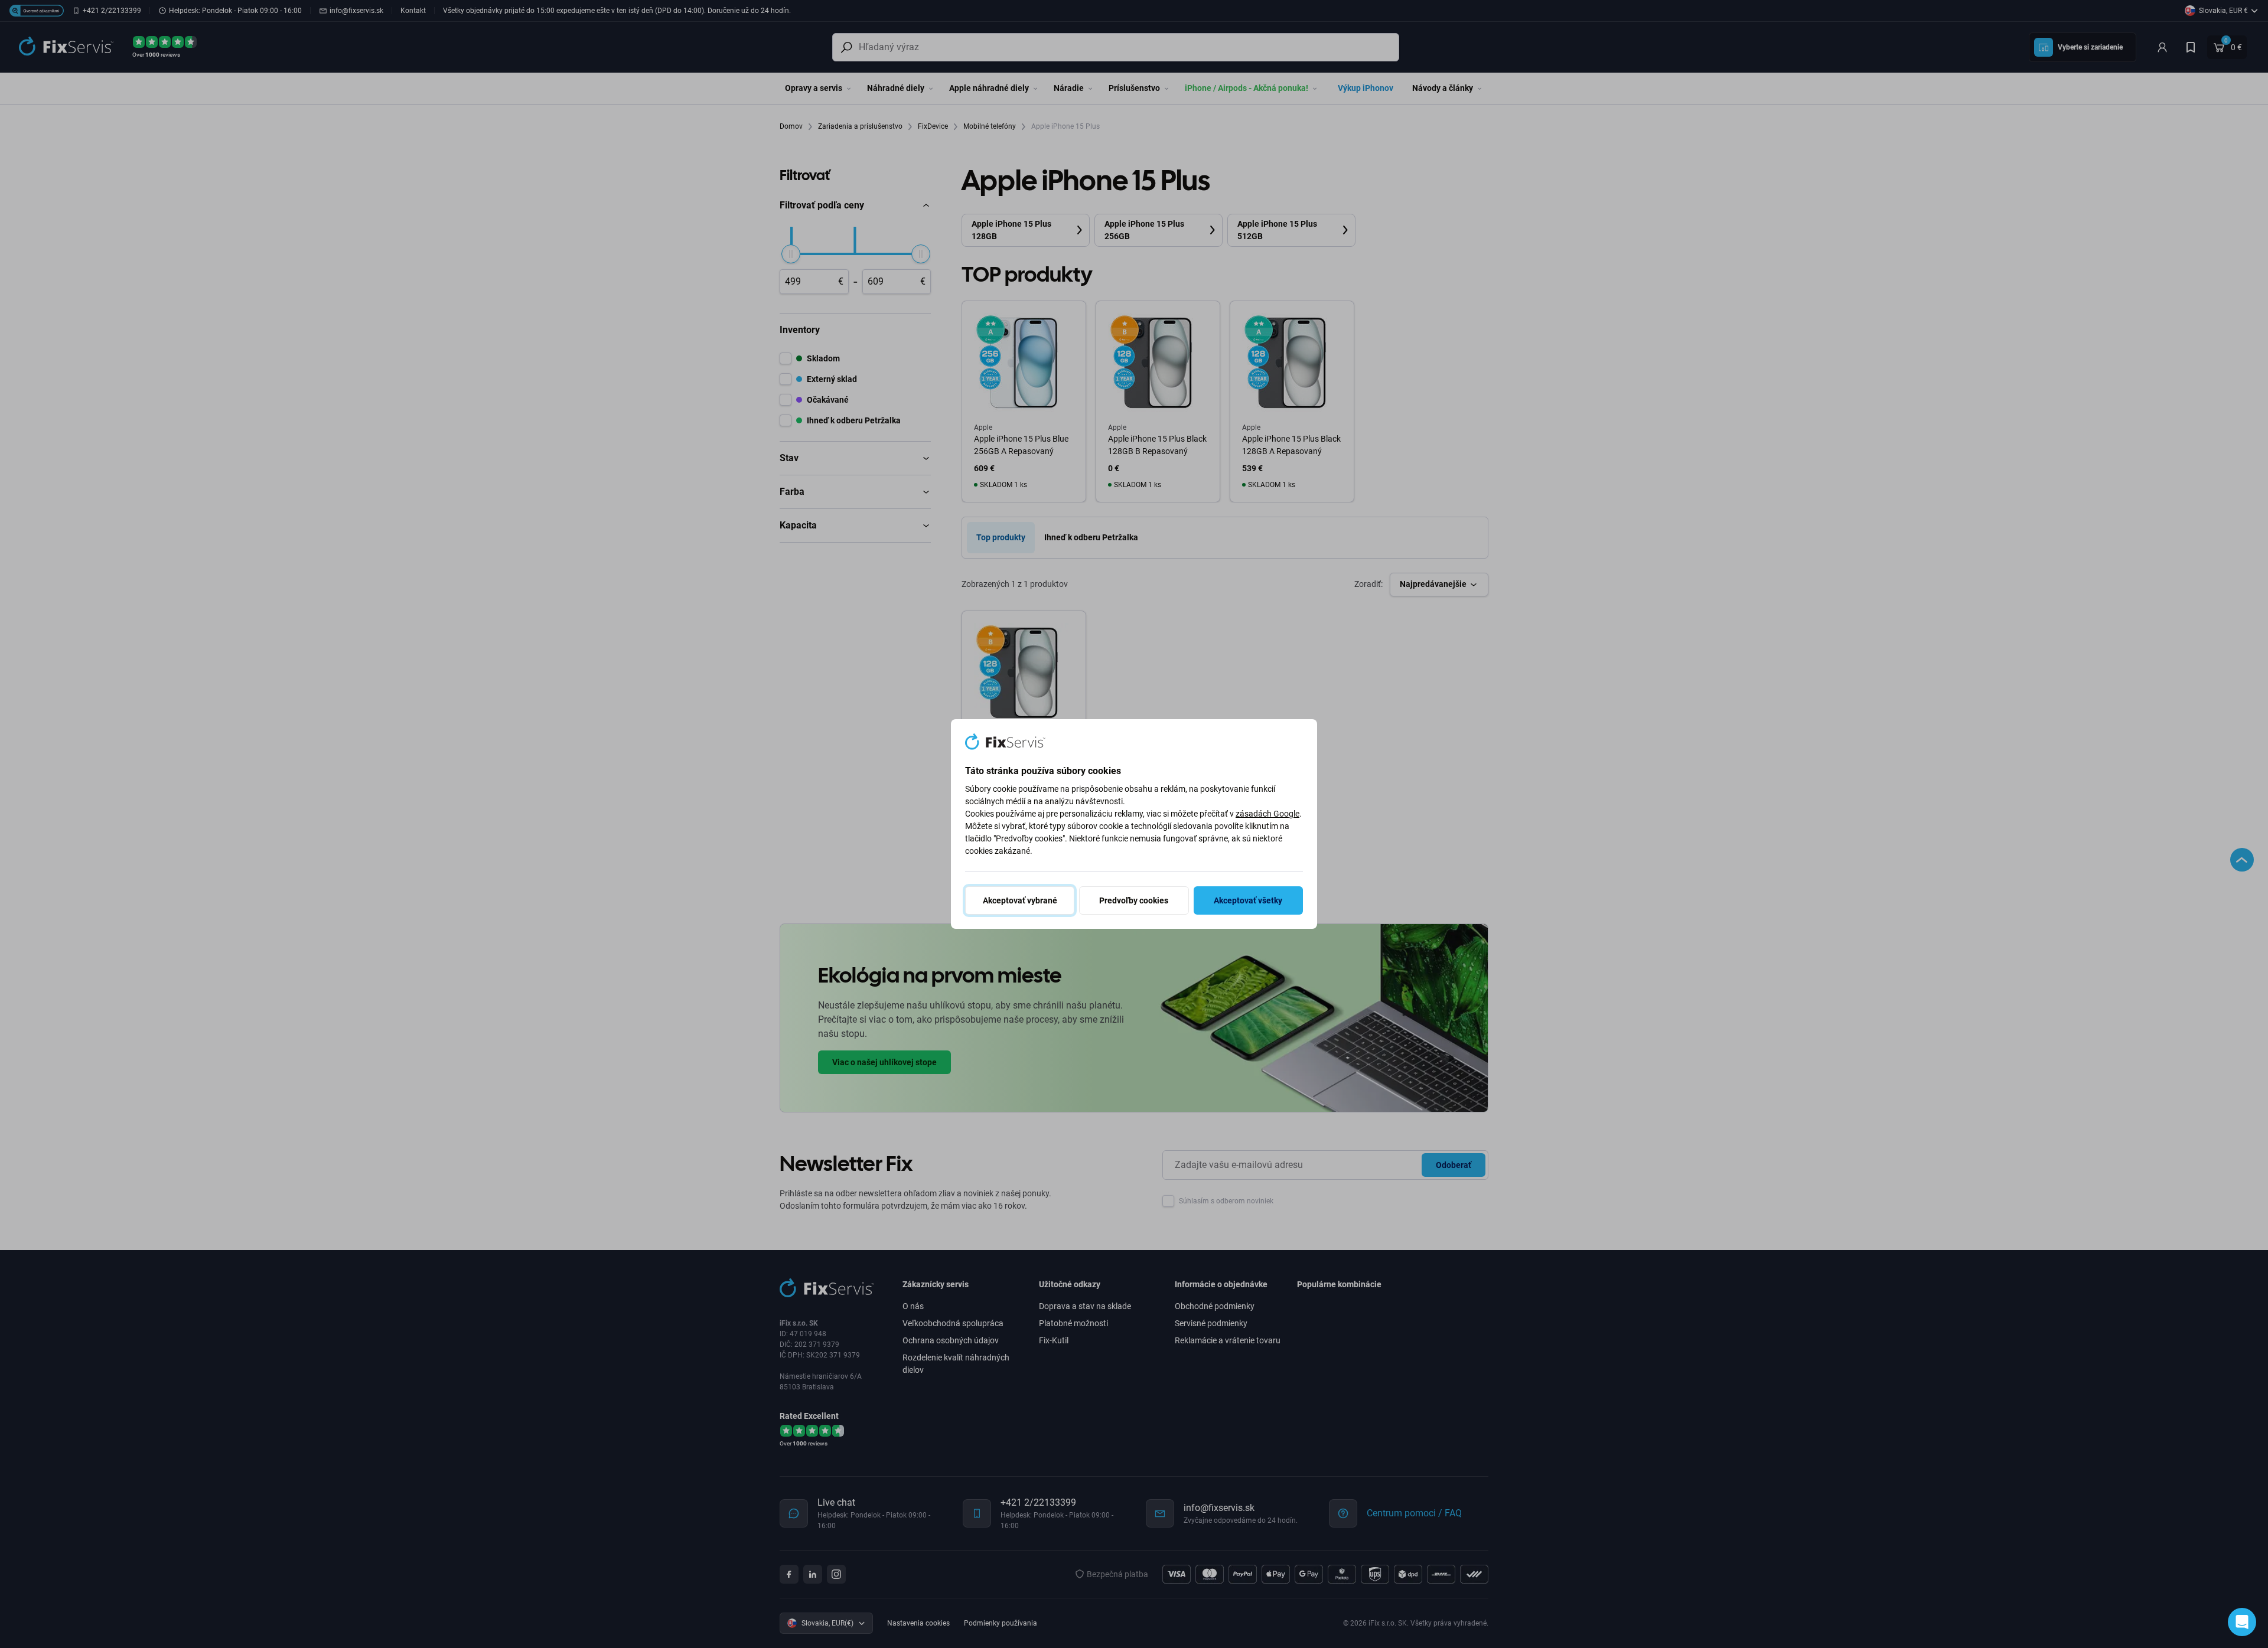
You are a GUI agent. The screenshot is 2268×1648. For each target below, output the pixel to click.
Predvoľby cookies (1134, 900)
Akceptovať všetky (1248, 900)
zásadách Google (1267, 814)
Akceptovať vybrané (1020, 900)
